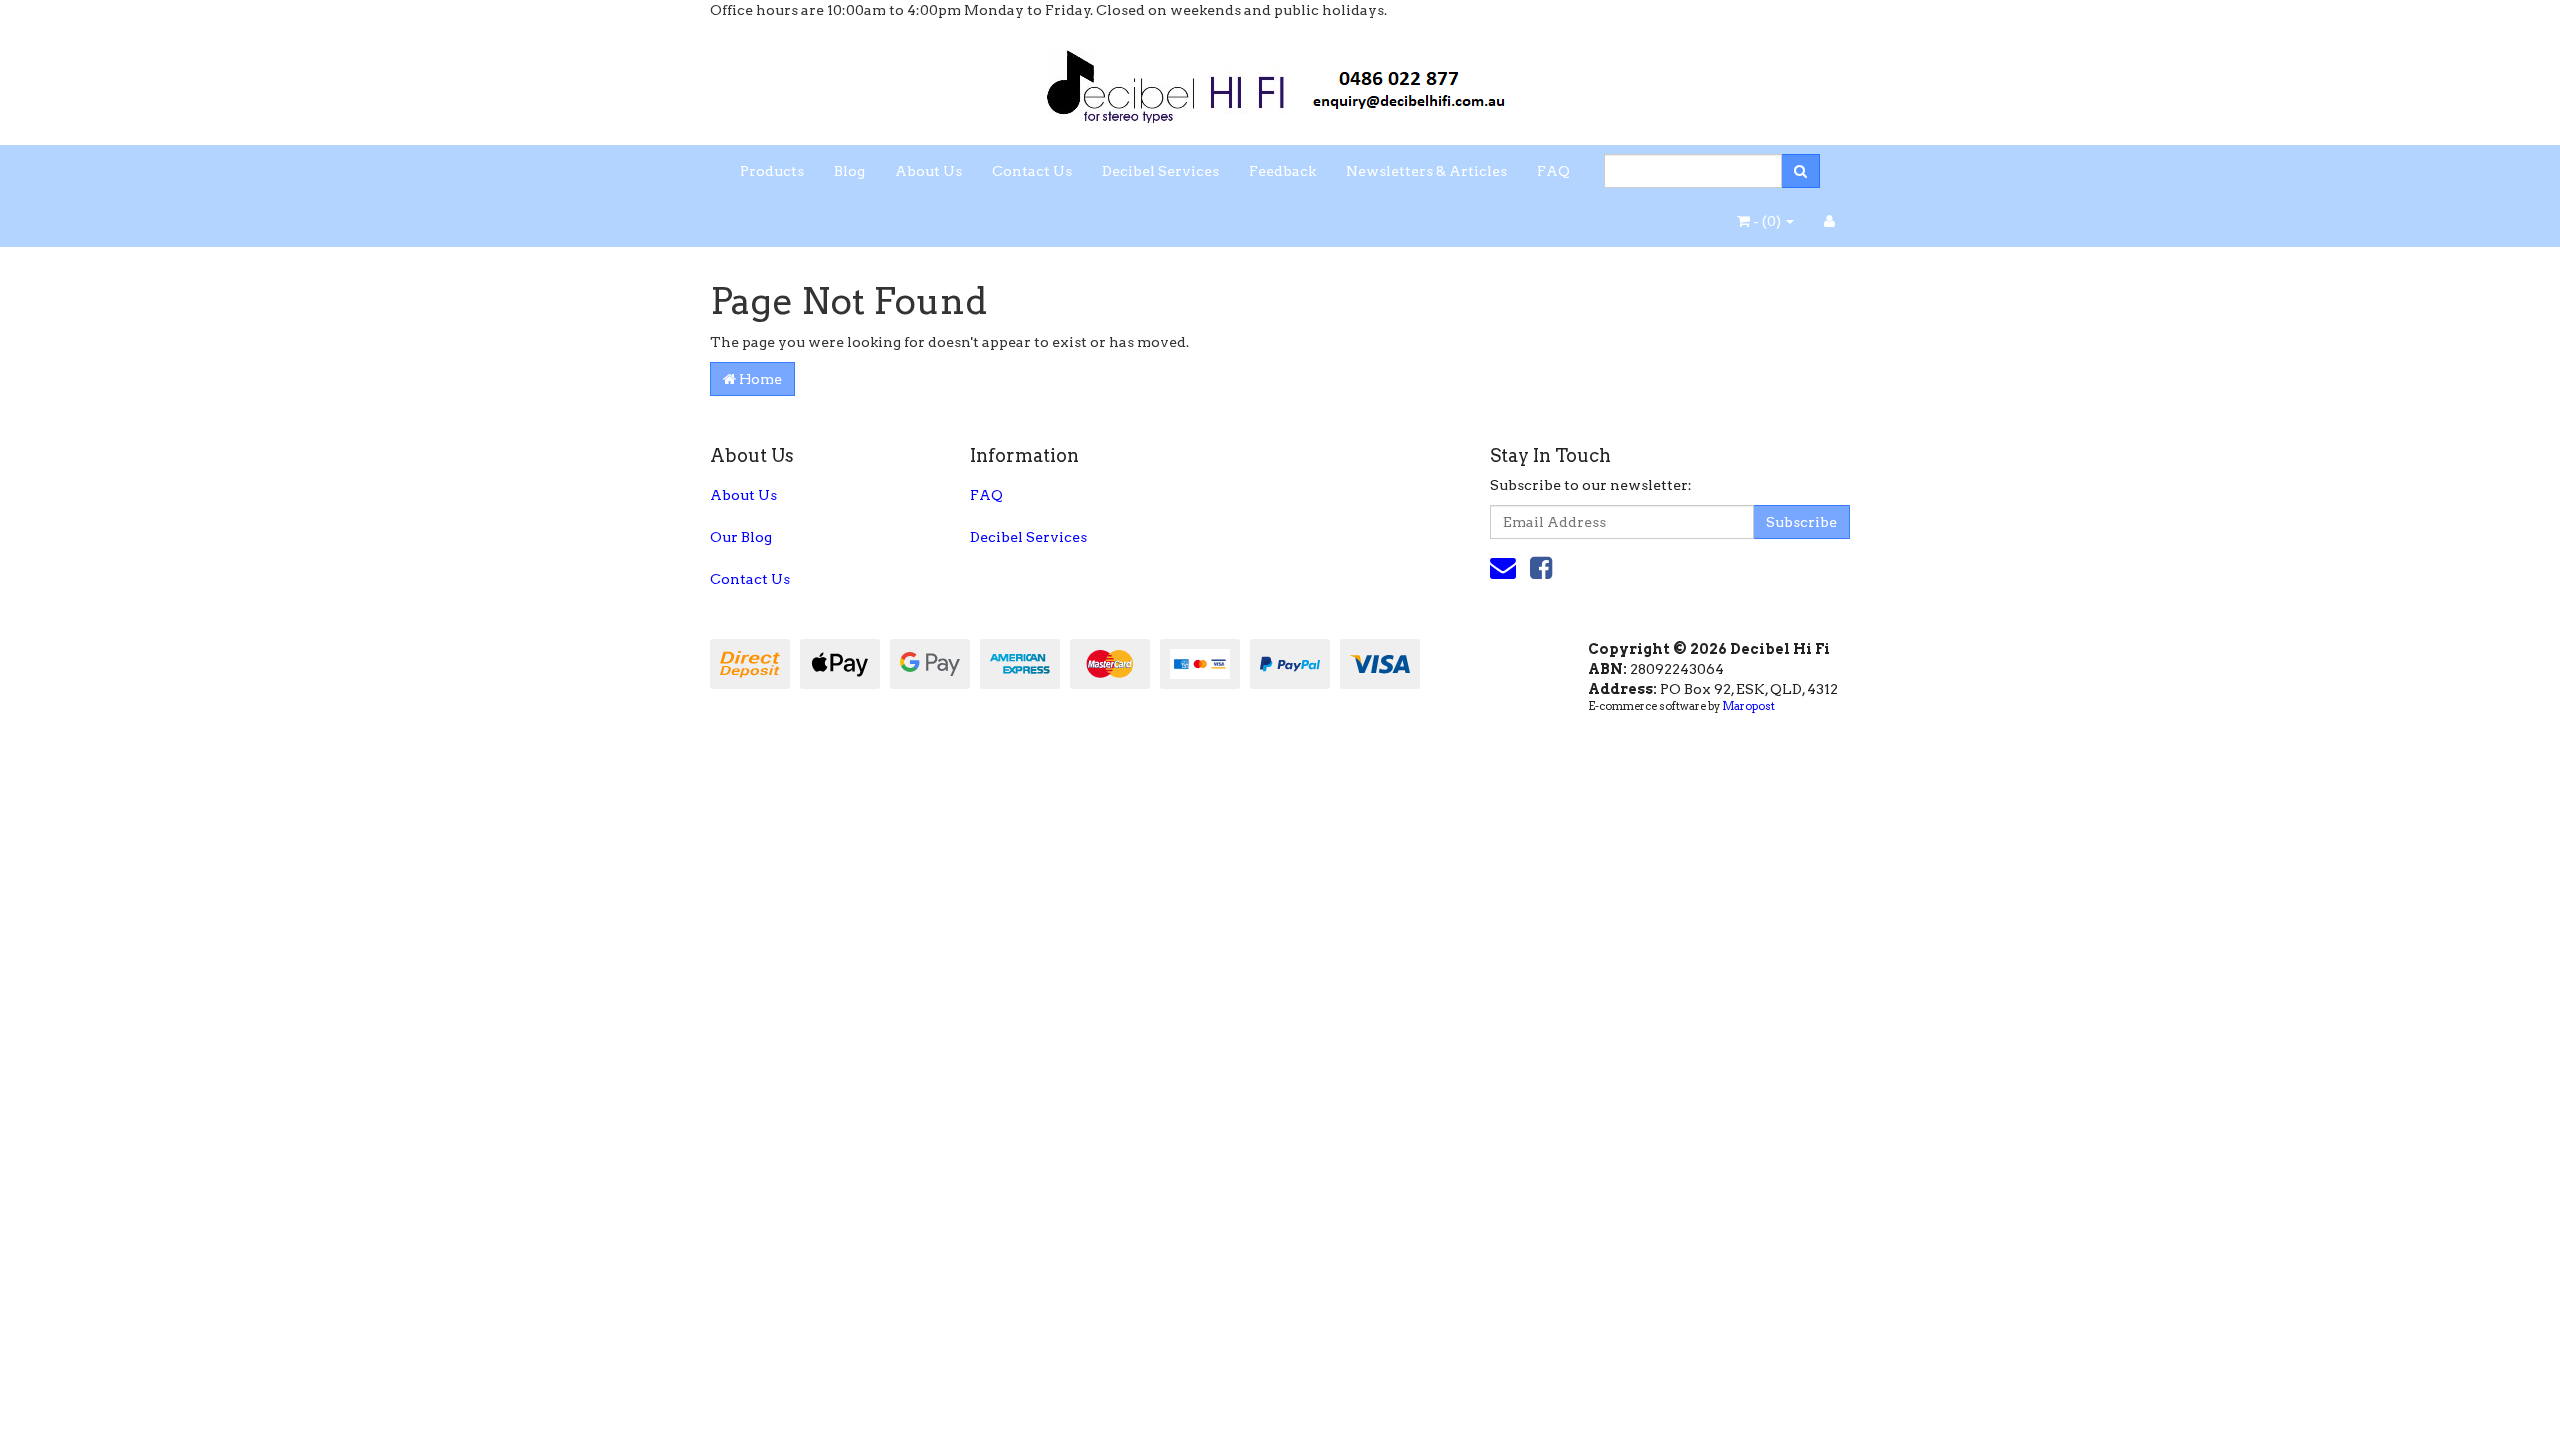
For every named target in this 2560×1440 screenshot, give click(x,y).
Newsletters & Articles (1426, 171)
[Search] (1800, 171)
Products (772, 171)
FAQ (1553, 171)
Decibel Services (1160, 171)
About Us (928, 171)
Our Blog (741, 537)
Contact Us (1032, 171)
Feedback (1282, 171)
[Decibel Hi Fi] (1280, 81)
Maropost (1748, 706)
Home (759, 379)
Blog (849, 171)
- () (1767, 221)
